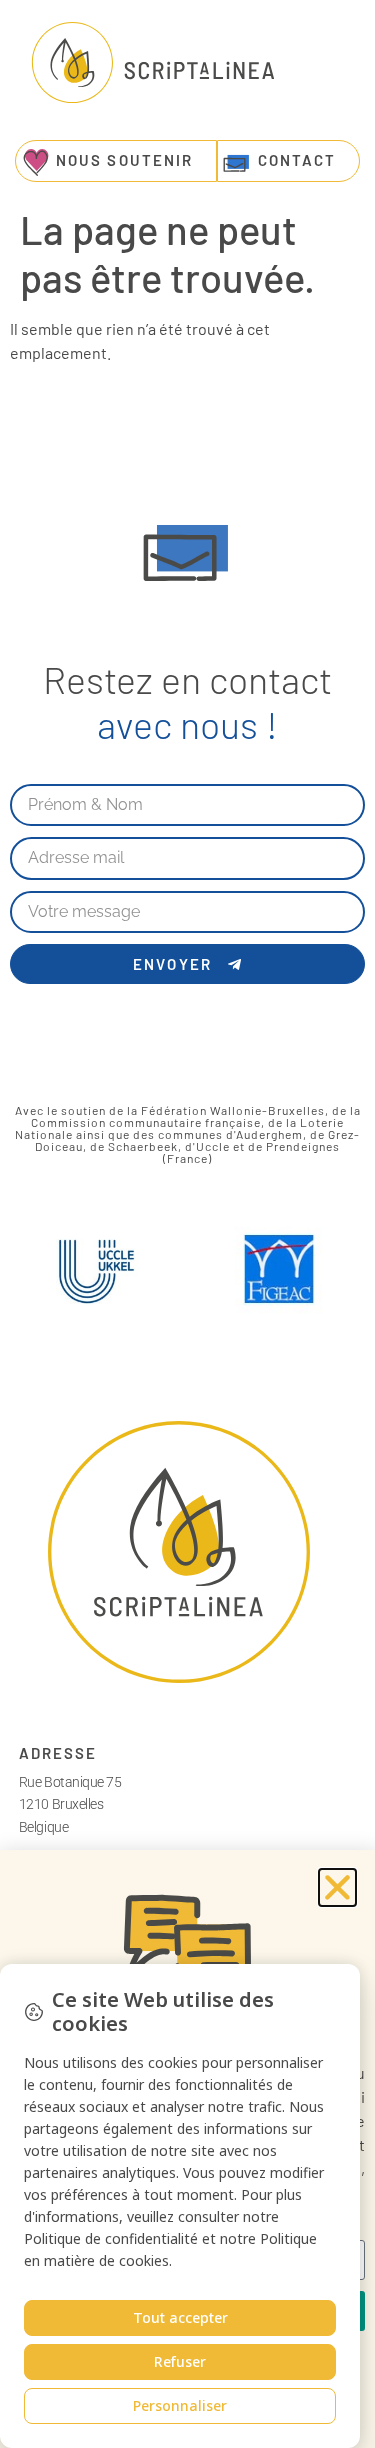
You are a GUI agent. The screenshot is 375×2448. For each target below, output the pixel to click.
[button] (337, 1887)
